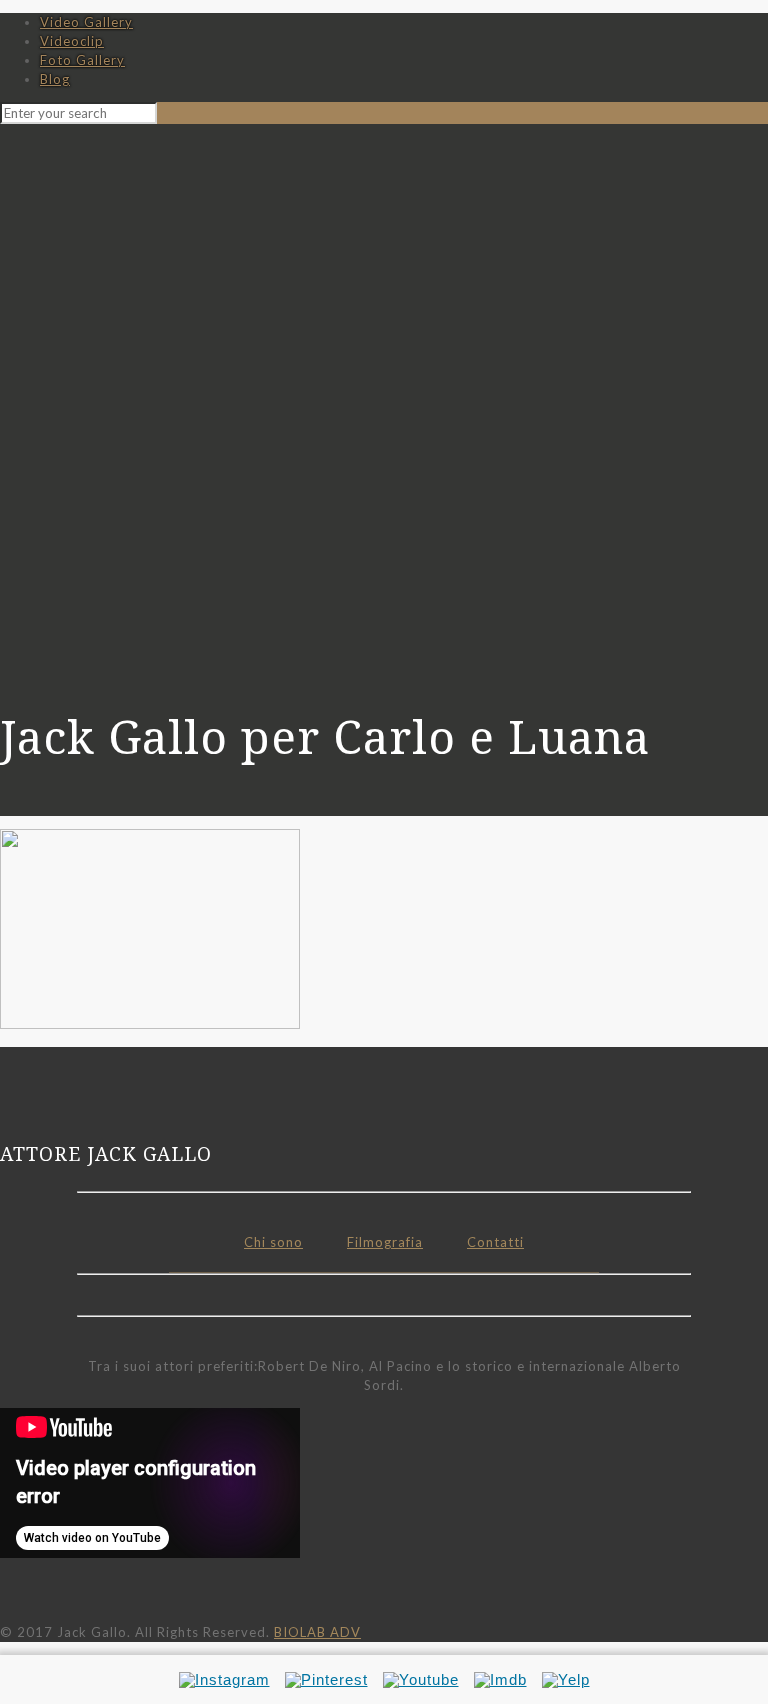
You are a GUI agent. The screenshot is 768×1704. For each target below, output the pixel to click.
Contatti (495, 1242)
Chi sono (273, 1242)
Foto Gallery (82, 60)
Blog (55, 79)
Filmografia (385, 1242)
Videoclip (72, 41)
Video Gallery (86, 22)
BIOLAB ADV (317, 1632)
